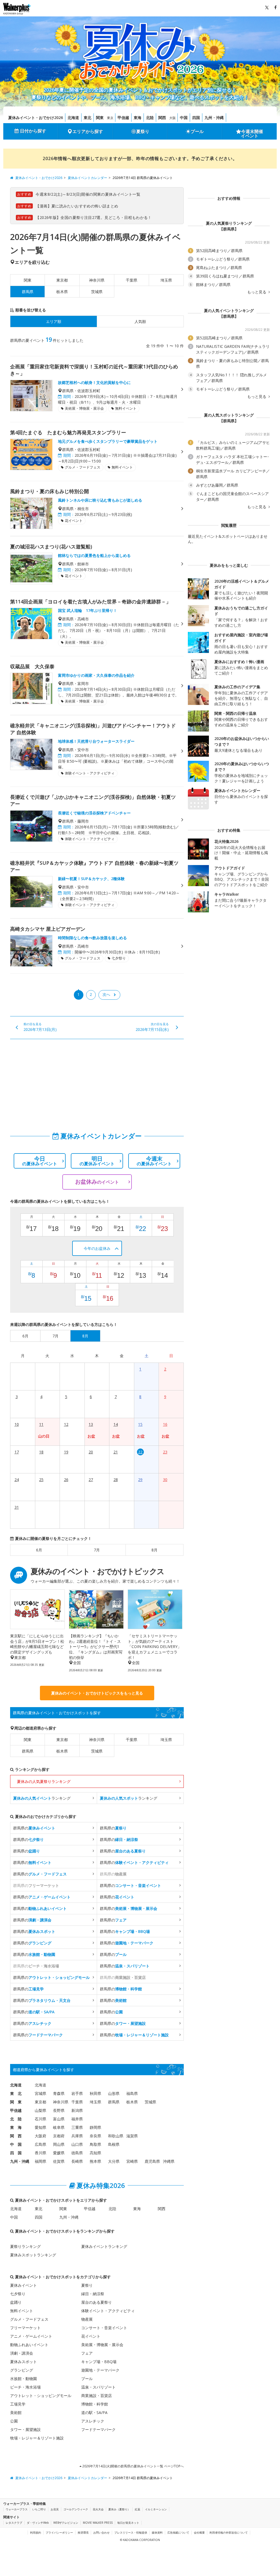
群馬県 (28, 1751)
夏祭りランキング (25, 2246)
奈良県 (95, 2136)
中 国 (16, 2144)
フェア (87, 2353)
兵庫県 (77, 2136)
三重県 (77, 2127)
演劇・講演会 (22, 2353)
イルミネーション (156, 2509)
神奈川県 (97, 280)
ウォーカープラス (17, 2509)
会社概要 (199, 2532)
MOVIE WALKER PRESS (98, 2523)
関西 (162, 118)
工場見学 (18, 2404)
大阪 (173, 118)
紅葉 (138, 2509)
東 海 (16, 2127)
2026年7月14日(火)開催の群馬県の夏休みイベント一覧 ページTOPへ (133, 2466)
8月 (154, 1550)
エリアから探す (88, 131)
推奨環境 (83, 2532)
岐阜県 (59, 2127)
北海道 (73, 118)
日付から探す (33, 131)
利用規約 (36, 2532)
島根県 (114, 2144)
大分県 (114, 2161)
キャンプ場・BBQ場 (99, 2362)
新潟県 (77, 2110)
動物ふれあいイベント (29, 2345)
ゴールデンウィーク (76, 2509)
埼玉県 (166, 280)
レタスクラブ (14, 2523)
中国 (184, 118)
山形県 (114, 2093)
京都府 (59, 2136)
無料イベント (22, 2311)
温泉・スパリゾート (98, 2387)
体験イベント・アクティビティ (108, 2311)
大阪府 (40, 2136)
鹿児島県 (152, 2161)
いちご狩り (39, 2509)
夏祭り (143, 131)
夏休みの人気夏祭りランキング (44, 1781)
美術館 (16, 2412)
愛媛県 (59, 2153)
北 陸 (16, 2119)
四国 (196, 118)
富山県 (59, 2119)
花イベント (91, 2336)
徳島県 (77, 2153)
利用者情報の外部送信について (229, 2532)
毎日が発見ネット (128, 2523)
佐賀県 (59, 2161)
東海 (138, 118)
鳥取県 (95, 2144)
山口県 (77, 2144)
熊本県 (95, 2161)
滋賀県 (132, 2136)
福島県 (132, 2093)
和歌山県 (116, 2136)
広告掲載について (178, 2532)
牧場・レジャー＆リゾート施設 (37, 2438)
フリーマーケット (25, 2328)
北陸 (150, 118)
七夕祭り (18, 2294)
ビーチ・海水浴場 (25, 2387)
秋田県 (95, 2093)
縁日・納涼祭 (93, 2294)
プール (197, 131)
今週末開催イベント (252, 134)
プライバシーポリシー (59, 2532)
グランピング (22, 2370)
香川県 (40, 2153)
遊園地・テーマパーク (100, 2370)
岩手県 (77, 2093)
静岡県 (95, 2127)
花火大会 (98, 2509)
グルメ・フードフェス (29, 2319)
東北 (87, 118)
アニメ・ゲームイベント (31, 2336)
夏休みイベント (24, 2285)
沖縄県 (169, 2161)
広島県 (40, 2144)
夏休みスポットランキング (33, 2255)
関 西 (16, 2136)
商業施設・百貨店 (97, 2396)
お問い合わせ (101, 2532)
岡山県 (59, 2144)
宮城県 (40, 2093)
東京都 (62, 280)
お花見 (55, 2509)
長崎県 (77, 2161)
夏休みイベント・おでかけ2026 (36, 118)
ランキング (42, 1798)
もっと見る (257, 292)
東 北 (16, 2093)
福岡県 (40, 2161)
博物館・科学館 (95, 2404)
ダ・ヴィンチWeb (38, 2523)
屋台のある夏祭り (97, 2302)
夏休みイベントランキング (104, 2246)
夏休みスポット (24, 2362)
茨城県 (97, 292)
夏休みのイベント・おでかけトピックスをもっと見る (97, 1693)
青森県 (59, 2093)
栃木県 (62, 292)
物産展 (87, 2319)
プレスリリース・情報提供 (131, 2532)
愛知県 (40, 2127)
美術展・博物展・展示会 (102, 2345)
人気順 (140, 321)
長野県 (59, 2110)
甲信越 (123, 118)
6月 (39, 1550)
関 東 (16, 2102)
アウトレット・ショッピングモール (41, 2396)
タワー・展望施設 (25, 2429)
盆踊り (16, 2302)
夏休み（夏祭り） (119, 2509)
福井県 (77, 2119)
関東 (100, 118)
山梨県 (40, 2110)
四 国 (16, 2153)
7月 (97, 1550)
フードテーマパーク (98, 2429)
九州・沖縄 (214, 118)
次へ (106, 994)
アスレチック (93, 2421)
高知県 (95, 2153)
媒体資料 (157, 2532)
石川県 (40, 2119)
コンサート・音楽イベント (104, 2328)
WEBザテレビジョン (66, 2523)
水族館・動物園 (24, 2379)
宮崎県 (132, 2161)
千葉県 (132, 280)
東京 (110, 118)
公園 (14, 2421)
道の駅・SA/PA (94, 2412)
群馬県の (34, 1828)
